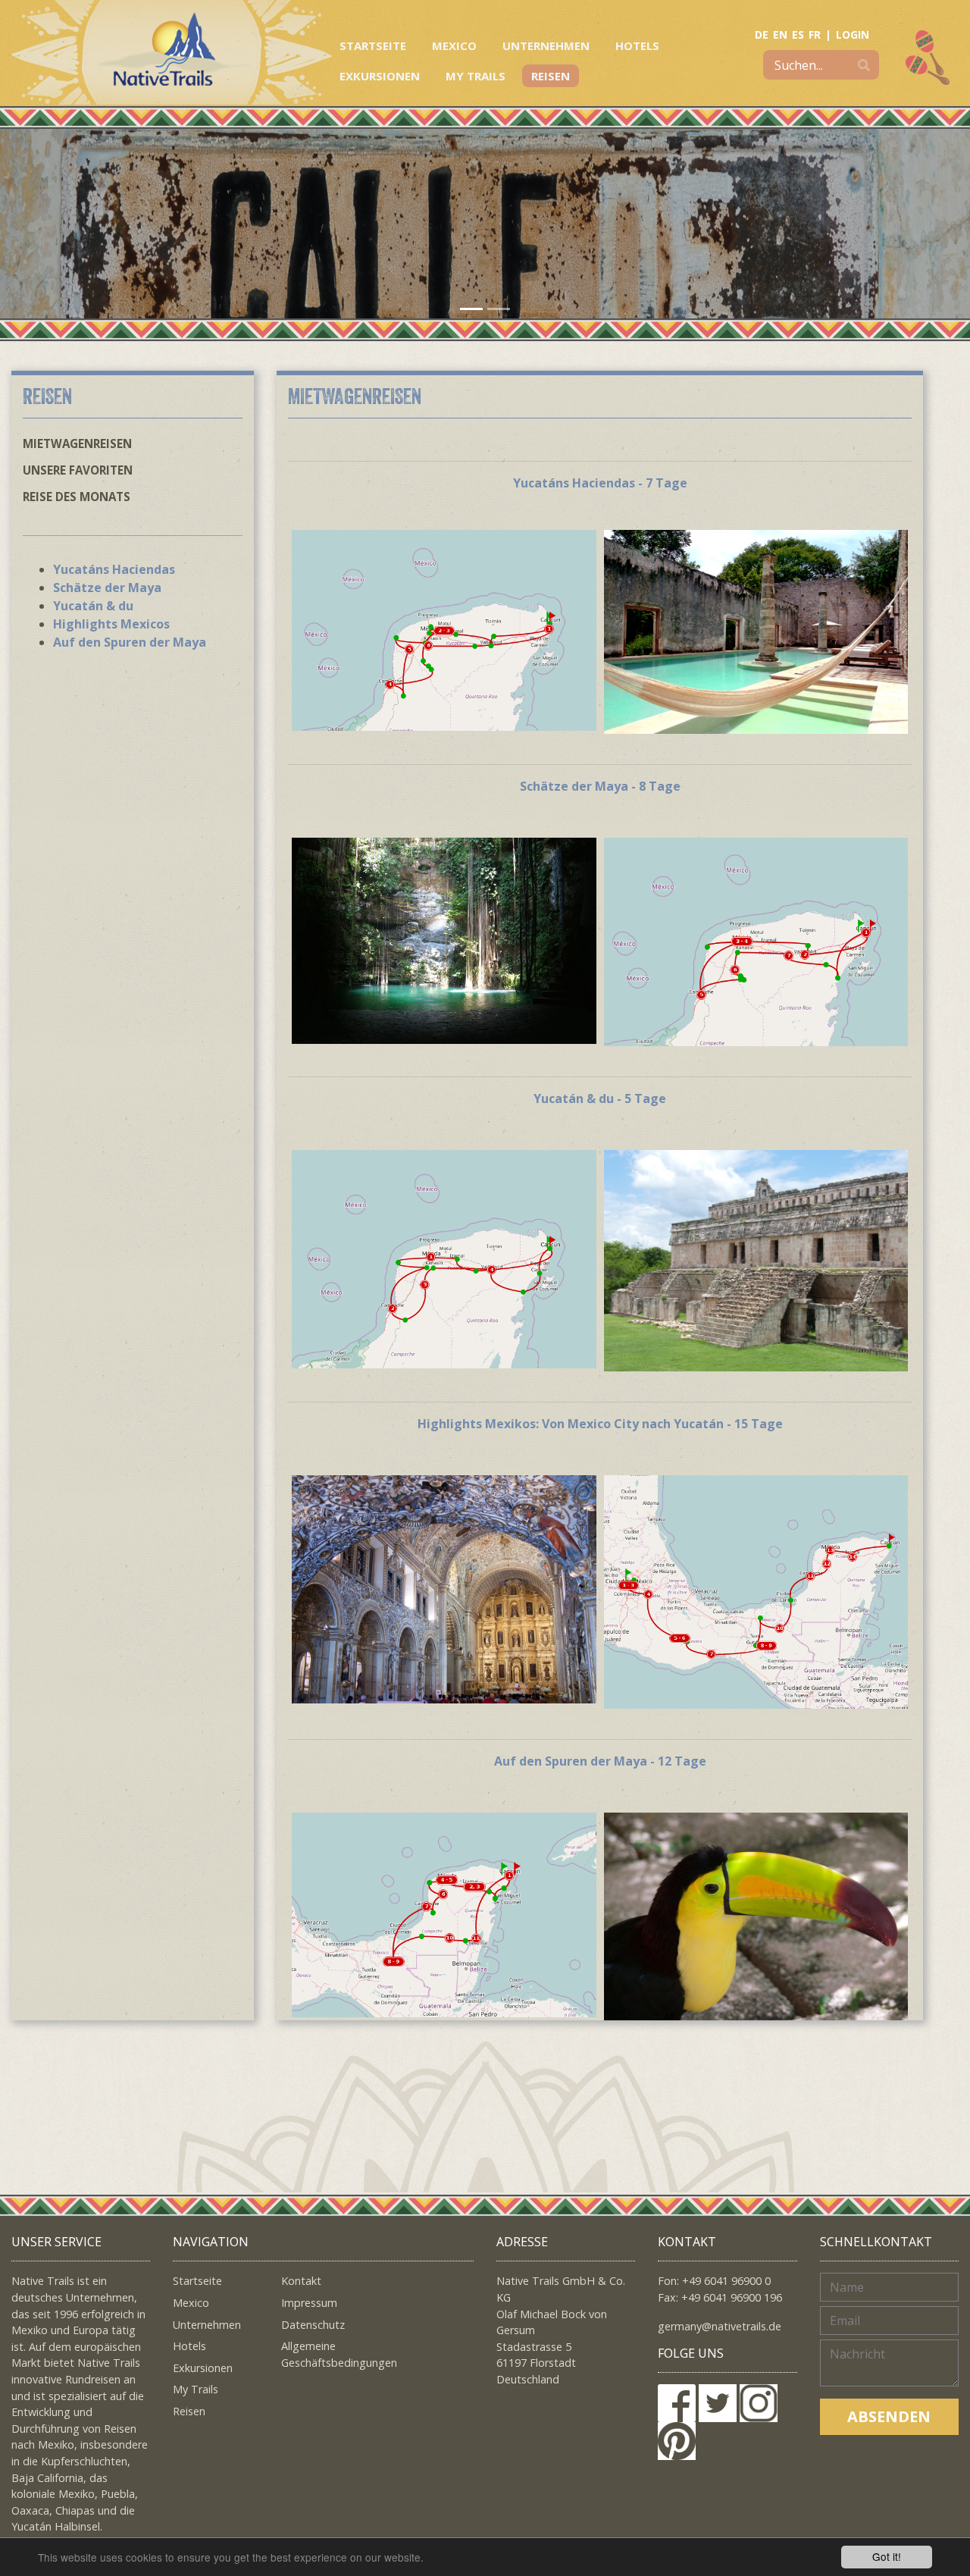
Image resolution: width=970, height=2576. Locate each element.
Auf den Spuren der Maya (130, 642)
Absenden (889, 2416)
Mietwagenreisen (77, 443)
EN (780, 34)
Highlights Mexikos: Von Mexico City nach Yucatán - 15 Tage (600, 1424)
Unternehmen (546, 45)
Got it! (887, 2556)
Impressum (309, 2303)
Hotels (637, 45)
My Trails (476, 76)
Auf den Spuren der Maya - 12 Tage (600, 1761)
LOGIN (853, 34)
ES (798, 34)
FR (815, 34)
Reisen (551, 76)
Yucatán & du (93, 606)
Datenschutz (313, 2325)
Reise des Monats (77, 497)
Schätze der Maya (107, 588)
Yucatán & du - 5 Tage (600, 1098)
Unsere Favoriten (78, 470)
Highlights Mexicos (111, 624)
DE (762, 34)
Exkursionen (380, 76)
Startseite (373, 45)
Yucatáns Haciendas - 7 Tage (600, 483)
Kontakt (301, 2281)
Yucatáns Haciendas (114, 569)
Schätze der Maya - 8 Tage (600, 786)
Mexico (454, 45)
